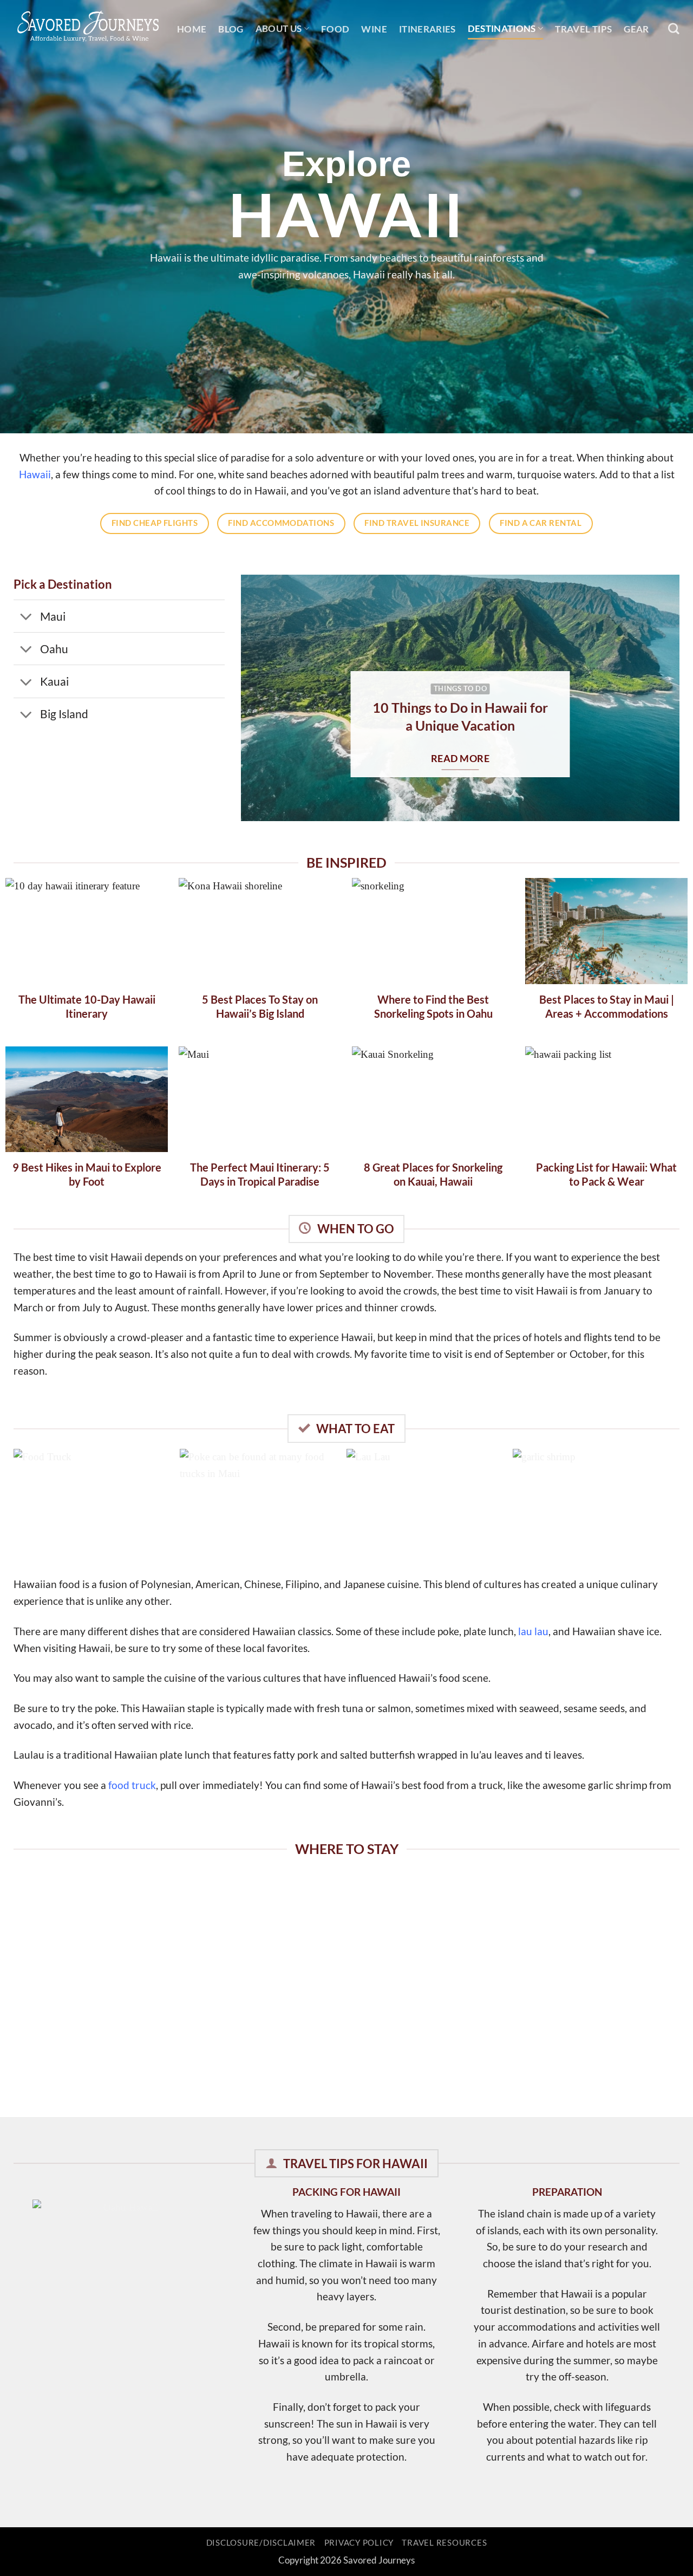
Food (335, 29)
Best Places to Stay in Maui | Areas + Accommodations (607, 1006)
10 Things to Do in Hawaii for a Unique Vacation (460, 716)
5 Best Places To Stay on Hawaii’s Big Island (260, 1006)
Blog (231, 29)
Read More (460, 759)
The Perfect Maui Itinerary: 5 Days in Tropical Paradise (260, 1174)
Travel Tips (583, 29)
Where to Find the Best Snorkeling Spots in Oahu (433, 1006)
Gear (636, 29)
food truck (132, 1785)
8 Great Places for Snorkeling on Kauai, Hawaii (433, 1174)
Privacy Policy (359, 2543)
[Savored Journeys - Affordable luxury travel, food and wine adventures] (87, 25)
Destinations (502, 28)
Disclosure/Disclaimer (261, 2543)
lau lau (533, 1631)
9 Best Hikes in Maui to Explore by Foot (87, 1174)
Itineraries (427, 29)
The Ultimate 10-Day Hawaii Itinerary (87, 1006)
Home (192, 29)
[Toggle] (26, 617)
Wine (374, 29)
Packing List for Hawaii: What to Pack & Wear (606, 1174)
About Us (279, 28)
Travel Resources (444, 2543)
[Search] (674, 29)
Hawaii (35, 474)
